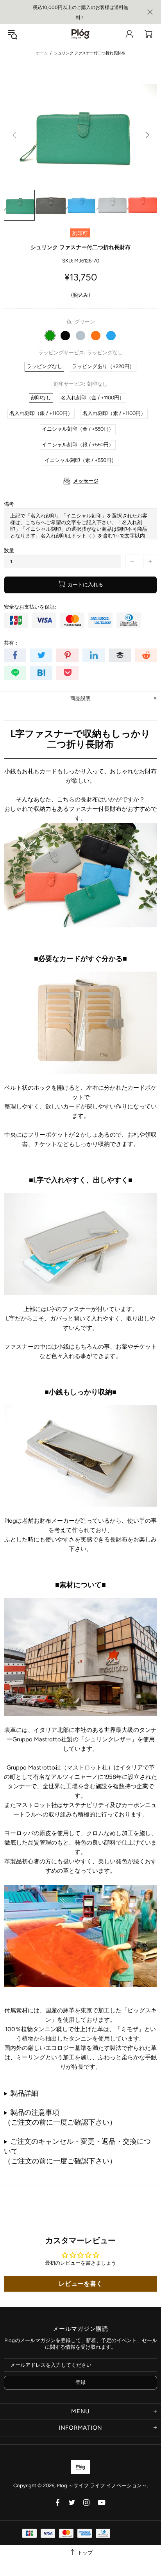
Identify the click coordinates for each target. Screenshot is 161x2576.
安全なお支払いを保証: (30, 607)
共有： (12, 643)
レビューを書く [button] (80, 2284)
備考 (9, 504)
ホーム (42, 53)
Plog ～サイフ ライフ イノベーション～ (80, 34)
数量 (9, 551)
